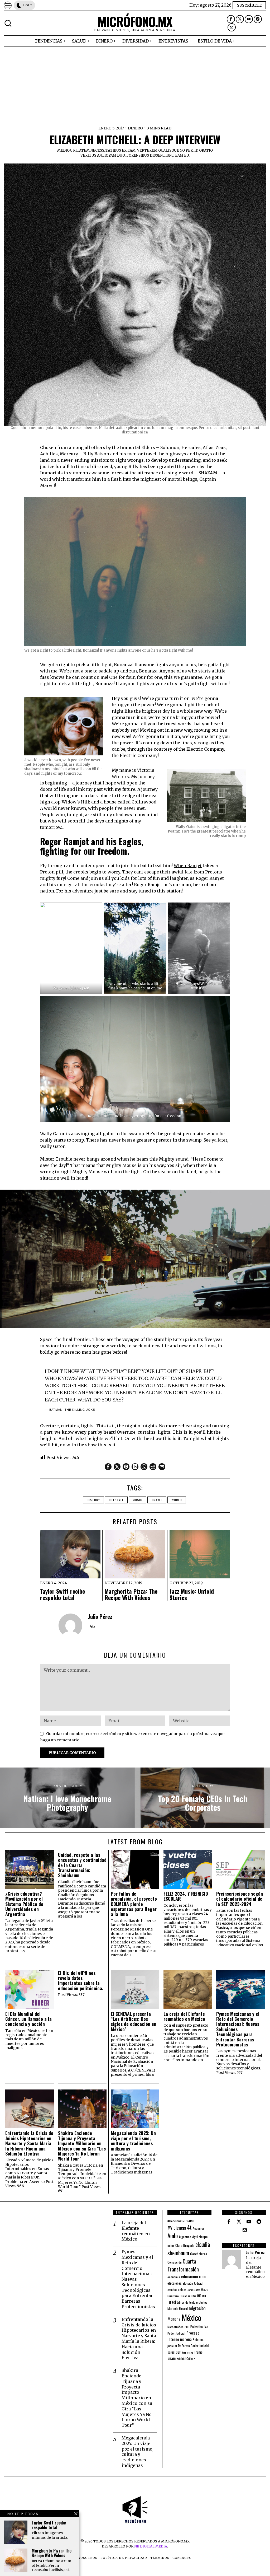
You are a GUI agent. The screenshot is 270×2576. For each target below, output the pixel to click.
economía (174, 2277)
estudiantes (194, 2290)
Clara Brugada (185, 2245)
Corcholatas (199, 2254)
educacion (190, 2276)
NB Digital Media (151, 2546)
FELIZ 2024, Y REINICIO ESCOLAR (186, 1896)
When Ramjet (188, 866)
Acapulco (199, 2228)
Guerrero (173, 2296)
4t (189, 2227)
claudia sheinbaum (189, 2248)
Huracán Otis (188, 2296)
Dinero (135, 128)
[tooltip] (231, 19)
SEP (178, 2352)
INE (199, 2296)
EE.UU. (203, 2277)
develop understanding (176, 460)
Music (138, 1500)
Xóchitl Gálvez (186, 2358)
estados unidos (177, 2290)
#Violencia (177, 2227)
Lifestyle (116, 1500)
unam (172, 2358)
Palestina (197, 2327)
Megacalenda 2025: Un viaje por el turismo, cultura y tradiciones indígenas (133, 2141)
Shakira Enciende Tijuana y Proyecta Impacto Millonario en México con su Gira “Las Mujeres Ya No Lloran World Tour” (82, 2146)
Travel (157, 1500)
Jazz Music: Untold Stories (192, 1594)
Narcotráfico (175, 2327)
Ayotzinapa (200, 2236)
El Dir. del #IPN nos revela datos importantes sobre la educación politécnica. (81, 1981)
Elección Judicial (193, 2283)
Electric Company (205, 749)
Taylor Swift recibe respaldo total (62, 1594)
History (93, 1500)
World (177, 1500)
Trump (198, 2352)
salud (171, 2352)
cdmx (171, 2245)
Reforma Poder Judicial (194, 2346)
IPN (204, 2296)
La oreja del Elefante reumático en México (184, 2016)
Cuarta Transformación (183, 2265)
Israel (172, 2302)
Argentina (185, 2237)
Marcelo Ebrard (178, 2308)
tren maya (188, 2352)
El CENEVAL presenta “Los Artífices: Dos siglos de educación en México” (134, 2021)
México (191, 2317)
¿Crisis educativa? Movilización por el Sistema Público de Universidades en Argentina (24, 1904)
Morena (174, 2319)
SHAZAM (208, 473)
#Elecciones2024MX (181, 2221)
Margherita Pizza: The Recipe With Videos (131, 1594)
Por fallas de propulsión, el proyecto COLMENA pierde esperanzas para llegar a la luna (134, 1904)
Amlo (173, 2236)
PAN (206, 2327)
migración (197, 2308)
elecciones (175, 2283)
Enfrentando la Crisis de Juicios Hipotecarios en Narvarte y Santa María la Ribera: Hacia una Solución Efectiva (29, 2143)
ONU (187, 2327)
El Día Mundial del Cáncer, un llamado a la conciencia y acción (28, 2019)
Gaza (205, 2289)
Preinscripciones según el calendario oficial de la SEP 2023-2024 (240, 1899)
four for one (150, 677)
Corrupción (175, 2262)
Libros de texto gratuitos (192, 2302)
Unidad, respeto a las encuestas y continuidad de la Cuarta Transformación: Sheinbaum (82, 1865)
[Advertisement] (135, 86)
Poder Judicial (176, 2333)
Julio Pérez (100, 1616)
